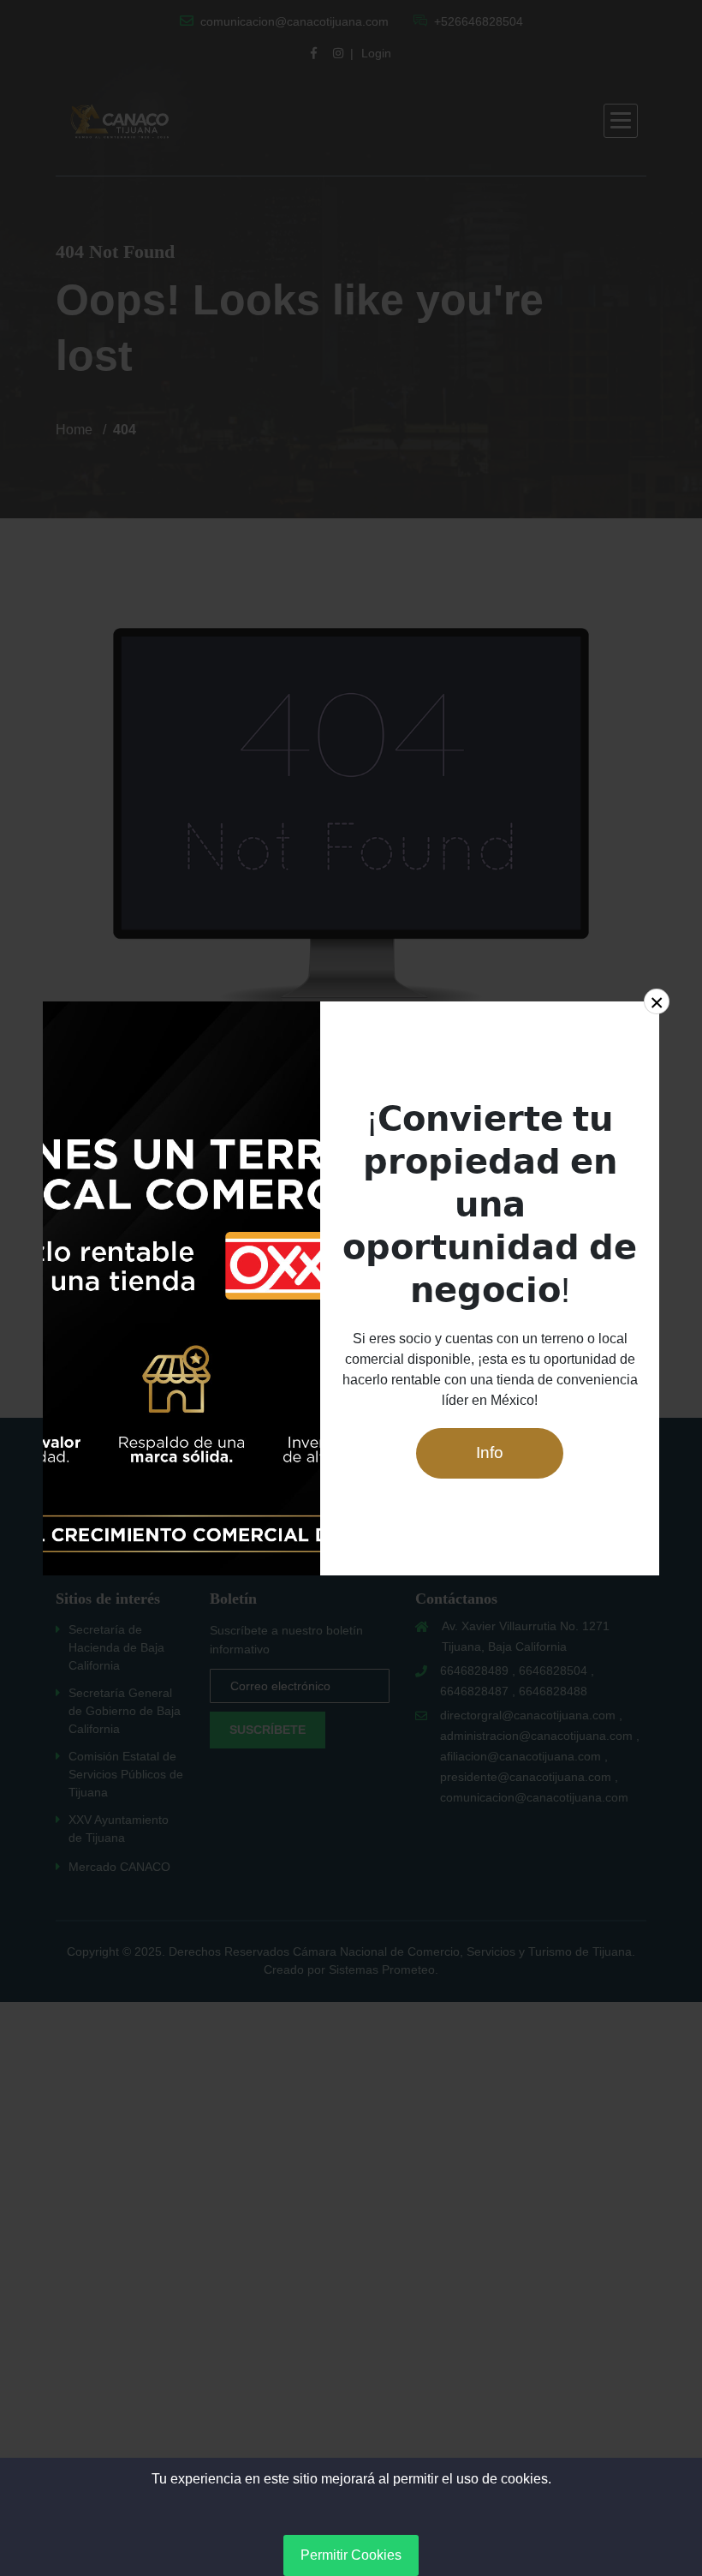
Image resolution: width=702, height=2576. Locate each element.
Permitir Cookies (351, 2555)
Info (490, 1452)
